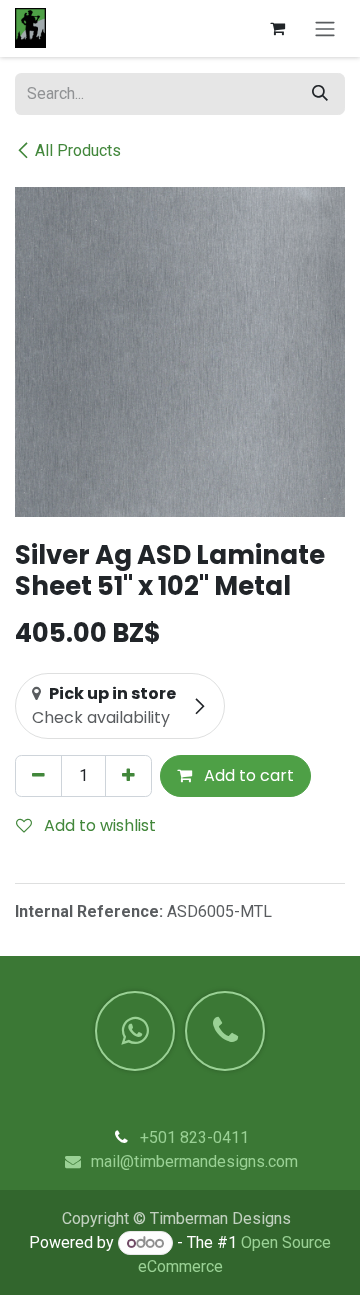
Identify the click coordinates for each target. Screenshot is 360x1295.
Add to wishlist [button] (98, 825)
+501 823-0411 (194, 1137)
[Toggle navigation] (325, 28)
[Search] (320, 94)
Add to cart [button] (247, 775)
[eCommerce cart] (277, 28)
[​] (225, 1031)
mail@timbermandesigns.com (194, 1161)
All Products (78, 150)
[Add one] (128, 776)
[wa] (135, 1031)
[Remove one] (38, 776)
